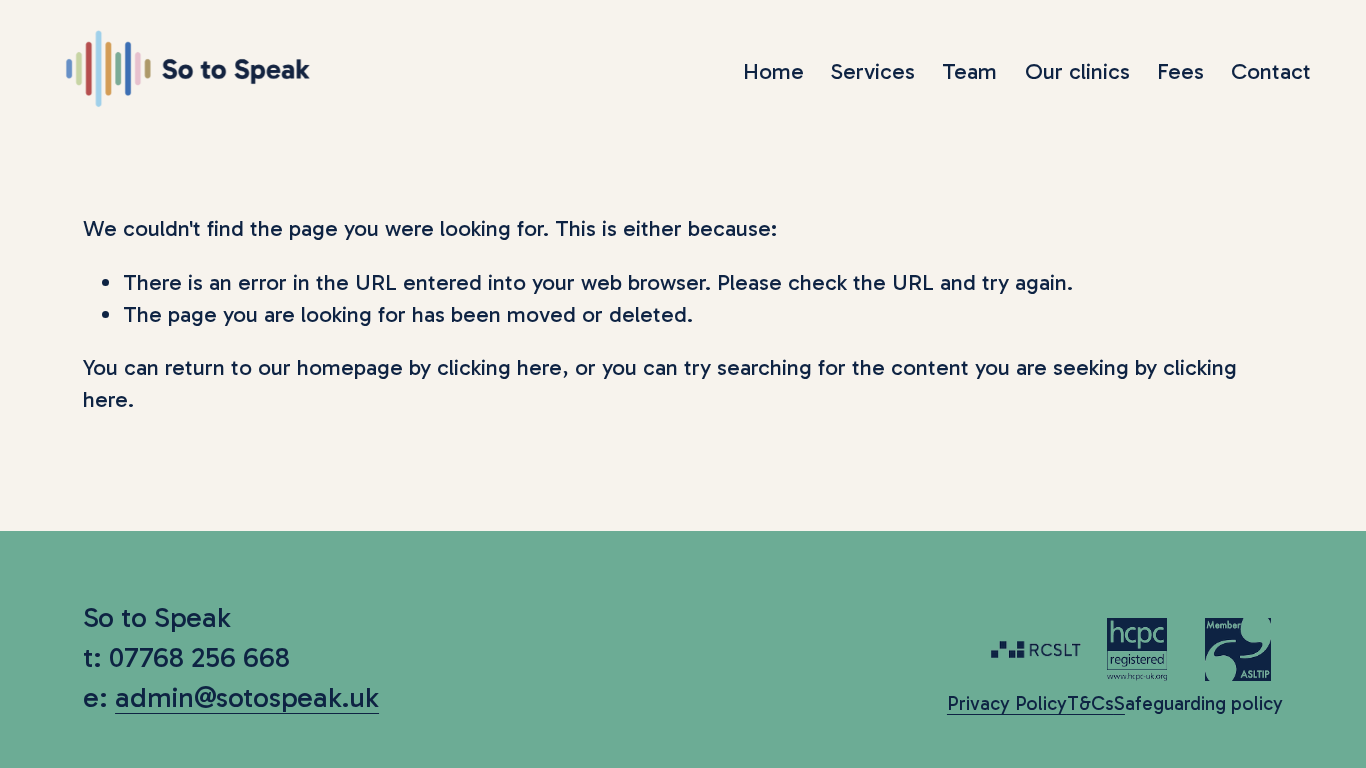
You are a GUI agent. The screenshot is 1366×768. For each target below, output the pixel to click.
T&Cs (1090, 703)
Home (773, 71)
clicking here (499, 367)
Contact (1271, 71)
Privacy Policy (1007, 703)
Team (969, 71)
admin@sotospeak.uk (247, 697)
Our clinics (1077, 71)
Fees (1180, 71)
